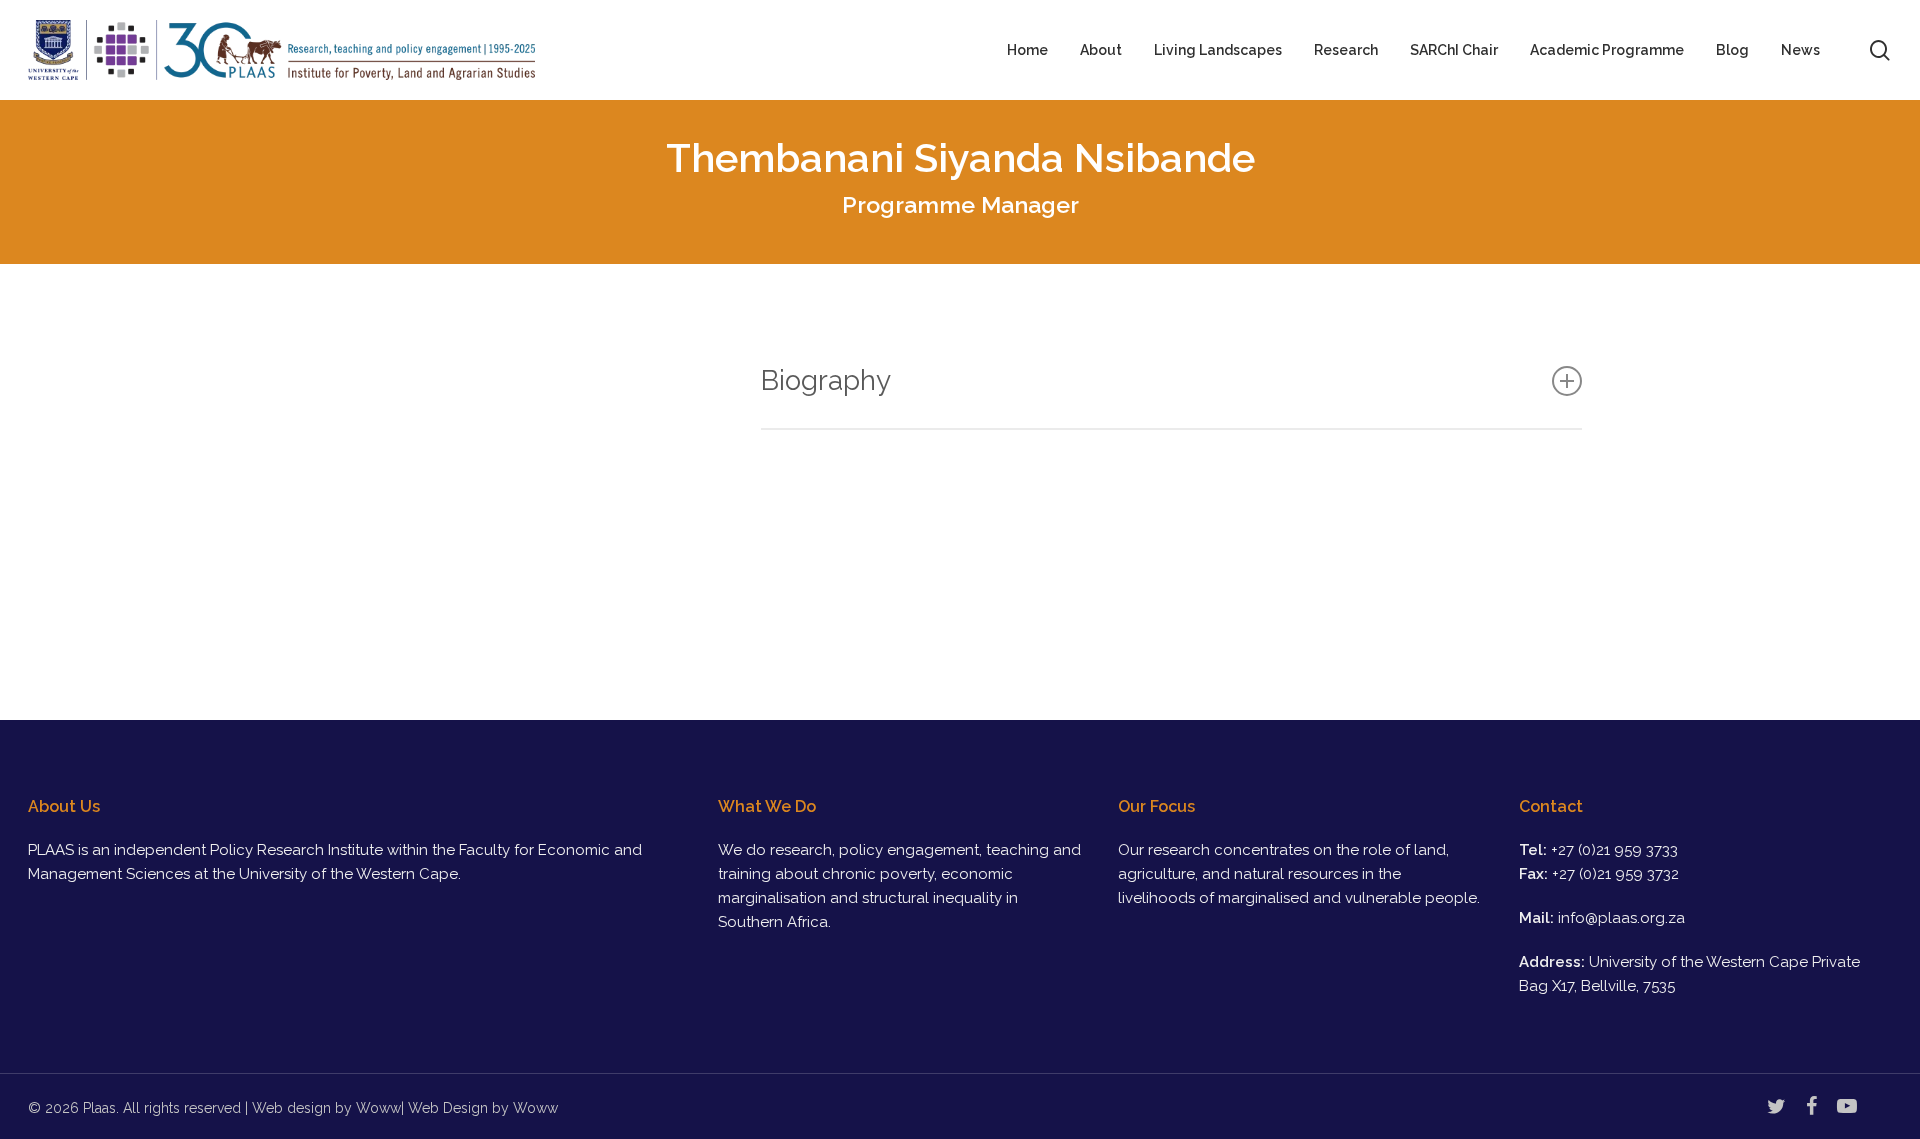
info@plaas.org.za (1621, 918)
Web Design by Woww (483, 1108)
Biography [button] (826, 380)
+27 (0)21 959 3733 (1614, 850)
